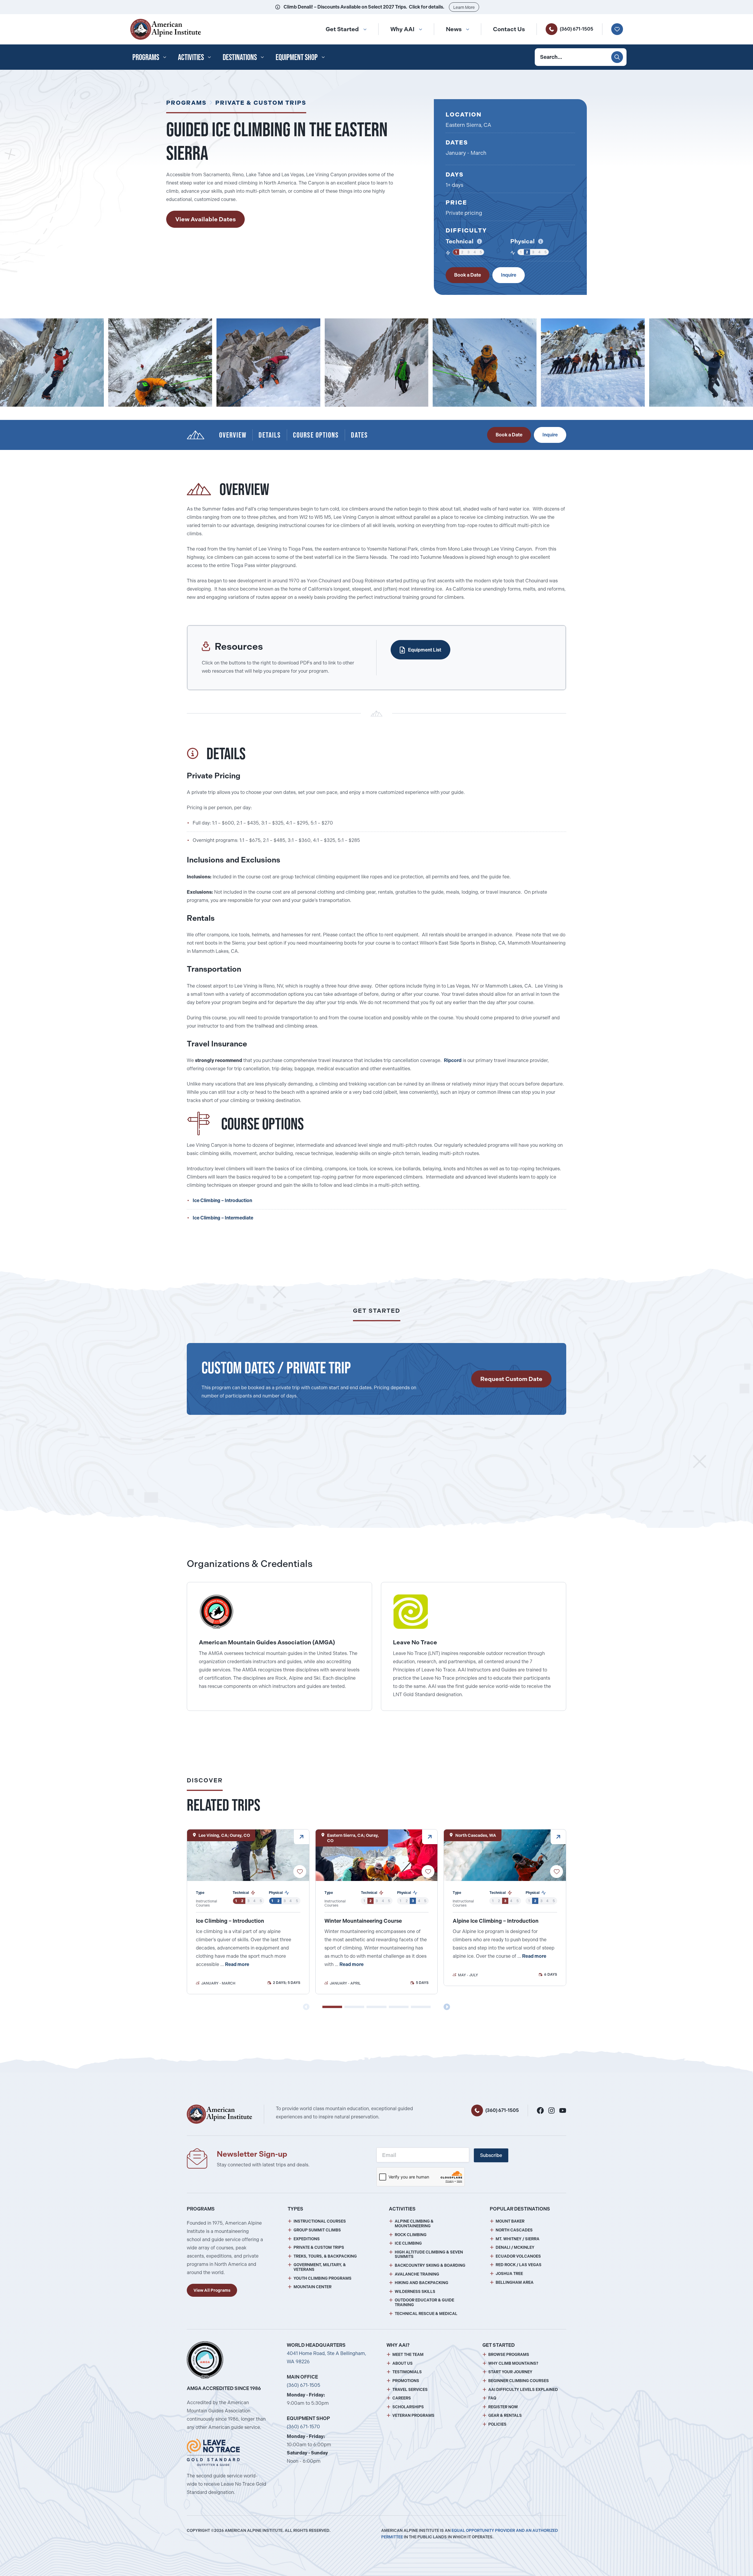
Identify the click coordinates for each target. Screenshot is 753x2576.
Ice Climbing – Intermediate (223, 1218)
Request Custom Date (511, 1379)
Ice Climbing (408, 2243)
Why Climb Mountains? (513, 2363)
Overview (233, 435)
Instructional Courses (320, 2221)
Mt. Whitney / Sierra (518, 2239)
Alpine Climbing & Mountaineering (414, 2224)
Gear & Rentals (505, 2415)
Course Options (316, 435)
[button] (332, 2007)
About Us (403, 2363)
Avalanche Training (417, 2274)
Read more (237, 1964)
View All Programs (212, 2290)
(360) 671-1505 (577, 29)
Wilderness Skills (415, 2292)
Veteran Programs (413, 2415)
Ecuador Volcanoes (518, 2256)
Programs (146, 57)
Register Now (503, 2407)
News (454, 29)
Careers (402, 2398)
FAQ (492, 2398)
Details (270, 435)
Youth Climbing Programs (323, 2278)
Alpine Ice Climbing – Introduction (496, 1921)
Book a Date (468, 275)
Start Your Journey (510, 2372)
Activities (191, 57)
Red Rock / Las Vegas (519, 2265)
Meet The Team (408, 2355)
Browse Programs (509, 2355)
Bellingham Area (515, 2282)
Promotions (406, 2381)
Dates (359, 435)
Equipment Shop (297, 57)
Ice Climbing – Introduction (222, 1200)
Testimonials (407, 2372)
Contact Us (509, 29)
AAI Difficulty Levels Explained (523, 2390)
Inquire (509, 275)
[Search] (617, 57)
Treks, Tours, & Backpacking (325, 2256)
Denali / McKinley (515, 2247)
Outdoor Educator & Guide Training (424, 2302)
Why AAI (402, 29)
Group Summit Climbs (317, 2230)
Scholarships (408, 2407)
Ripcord (453, 1060)
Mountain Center (313, 2287)
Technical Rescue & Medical (426, 2314)
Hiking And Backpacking (422, 2283)
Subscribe (491, 2155)
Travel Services (410, 2390)
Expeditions (307, 2239)
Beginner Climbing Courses (519, 2381)
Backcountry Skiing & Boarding (430, 2265)
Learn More (464, 7)
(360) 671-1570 (303, 2427)
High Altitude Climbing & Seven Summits (429, 2255)
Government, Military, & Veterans (320, 2267)
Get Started (342, 29)
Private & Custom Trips (261, 103)
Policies (497, 2424)
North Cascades (514, 2230)
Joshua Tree (509, 2274)
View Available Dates (205, 219)
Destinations (240, 57)
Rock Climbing (411, 2235)
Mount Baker (510, 2221)
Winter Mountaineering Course (363, 1921)
